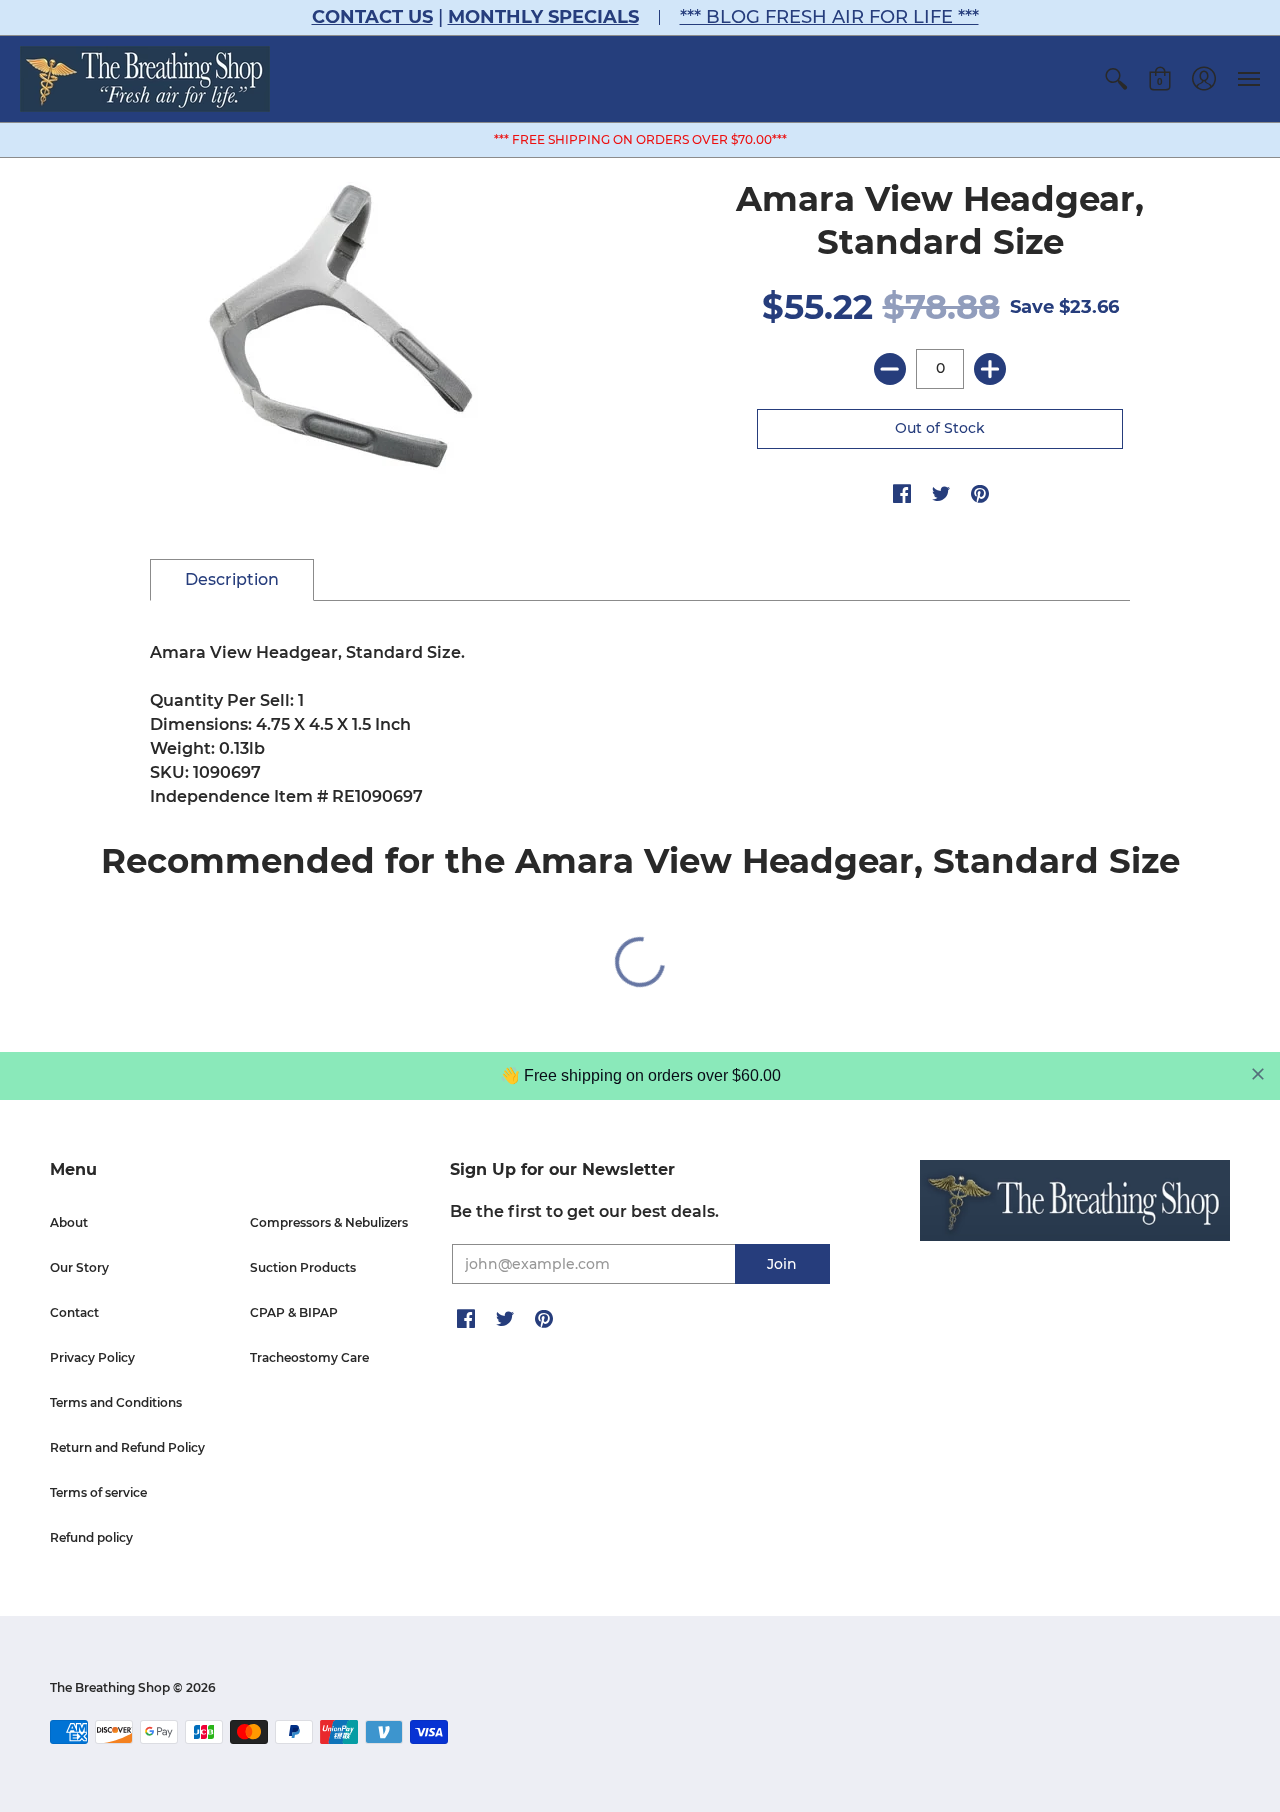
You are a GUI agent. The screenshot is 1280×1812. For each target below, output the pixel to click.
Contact (74, 1312)
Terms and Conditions (116, 1402)
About (69, 1222)
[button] (1116, 79)
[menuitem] (1116, 79)
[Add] (990, 369)
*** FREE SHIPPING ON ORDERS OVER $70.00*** (640, 139)
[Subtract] (890, 369)
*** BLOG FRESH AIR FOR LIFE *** (829, 17)
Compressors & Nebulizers (329, 1222)
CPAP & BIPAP (294, 1312)
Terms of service (98, 1492)
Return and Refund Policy (127, 1447)
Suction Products (303, 1267)
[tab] (232, 580)
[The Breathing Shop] (145, 79)
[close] (1258, 1074)
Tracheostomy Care (309, 1357)
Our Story (79, 1267)
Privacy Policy (92, 1357)
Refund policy (91, 1537)
